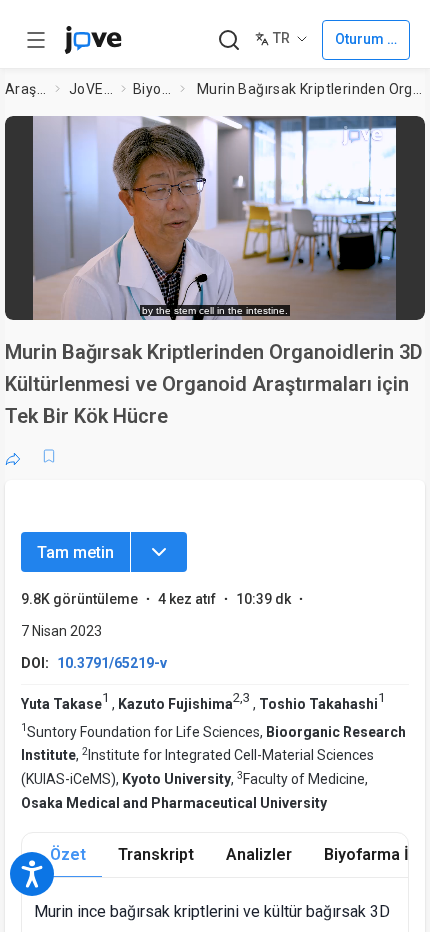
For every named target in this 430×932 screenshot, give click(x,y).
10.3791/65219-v (112, 663)
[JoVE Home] (93, 40)
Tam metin (75, 552)
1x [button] (350, 294)
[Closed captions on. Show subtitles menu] (389, 295)
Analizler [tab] (259, 854)
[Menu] (159, 552)
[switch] (249, 295)
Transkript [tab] (156, 854)
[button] (404, 137)
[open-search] (228, 40)
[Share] (13, 456)
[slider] (132, 295)
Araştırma (26, 89)
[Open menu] (36, 40)
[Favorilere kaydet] (49, 456)
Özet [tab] (68, 854)
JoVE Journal (91, 89)
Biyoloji (152, 89)
